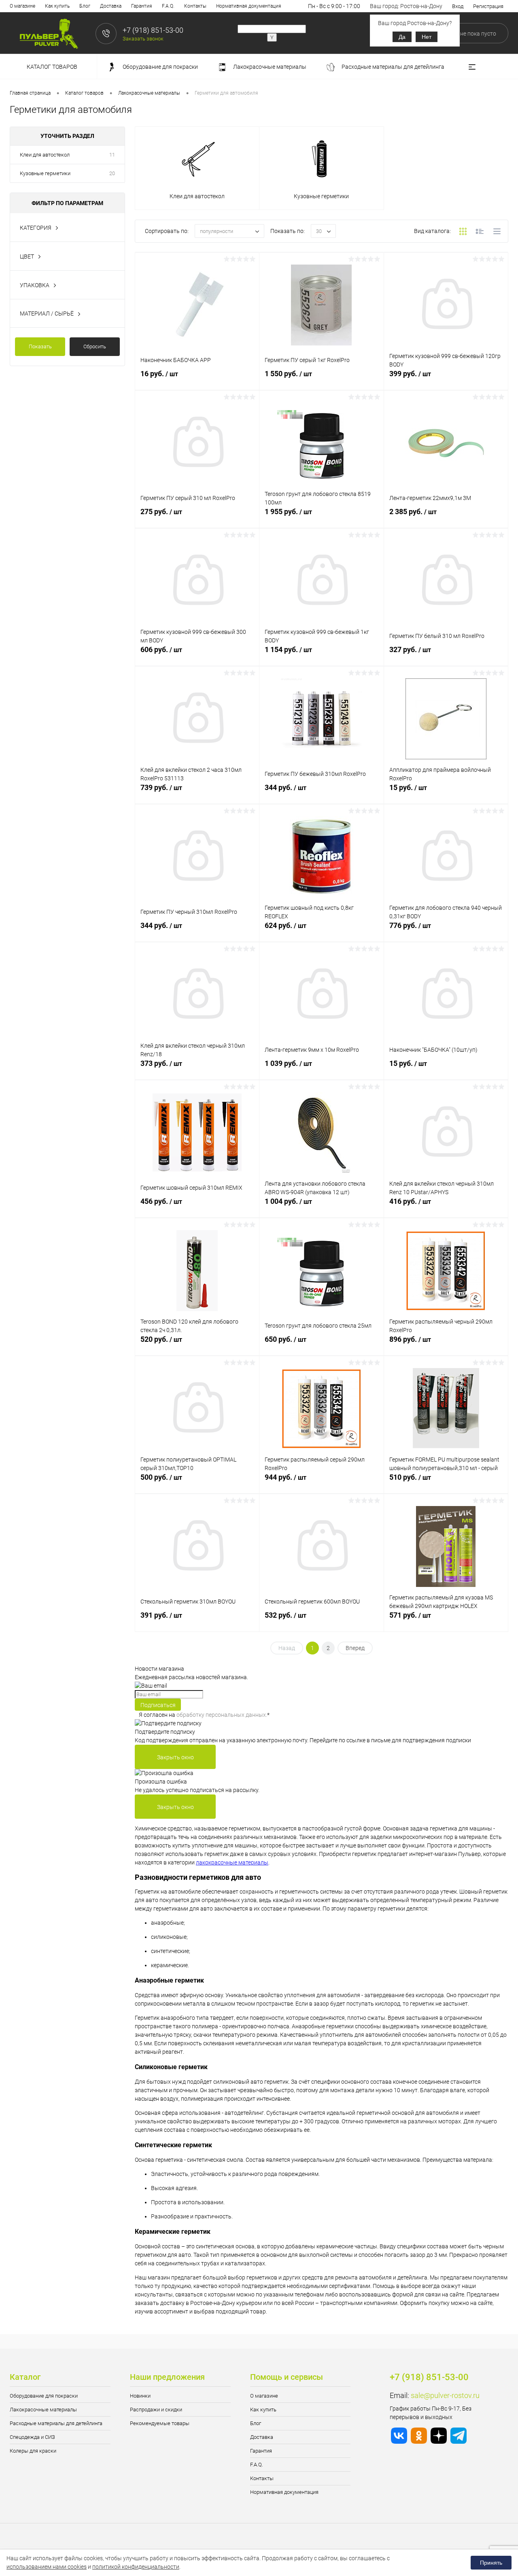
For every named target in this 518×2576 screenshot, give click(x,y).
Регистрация (488, 6)
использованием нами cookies (47, 2567)
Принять (491, 2563)
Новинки (140, 2396)
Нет (427, 37)
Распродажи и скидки (156, 2410)
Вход (458, 6)
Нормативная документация (249, 6)
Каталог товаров (53, 67)
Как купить (57, 6)
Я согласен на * (204, 1715)
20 (112, 173)
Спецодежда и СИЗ (32, 2437)
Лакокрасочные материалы (43, 2410)
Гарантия (142, 6)
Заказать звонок (143, 39)
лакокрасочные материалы (232, 1862)
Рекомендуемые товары (160, 2423)
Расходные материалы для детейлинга (56, 2423)
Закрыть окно (175, 1757)
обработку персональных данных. (222, 1715)
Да (402, 37)
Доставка (111, 6)
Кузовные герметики (45, 173)
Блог (85, 6)
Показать (40, 346)
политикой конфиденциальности (136, 2567)
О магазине (22, 6)
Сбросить (95, 346)
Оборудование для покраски (44, 2396)
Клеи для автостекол (45, 155)
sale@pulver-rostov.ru (445, 2395)
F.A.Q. (168, 6)
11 (112, 155)
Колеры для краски (33, 2451)
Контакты (195, 6)
